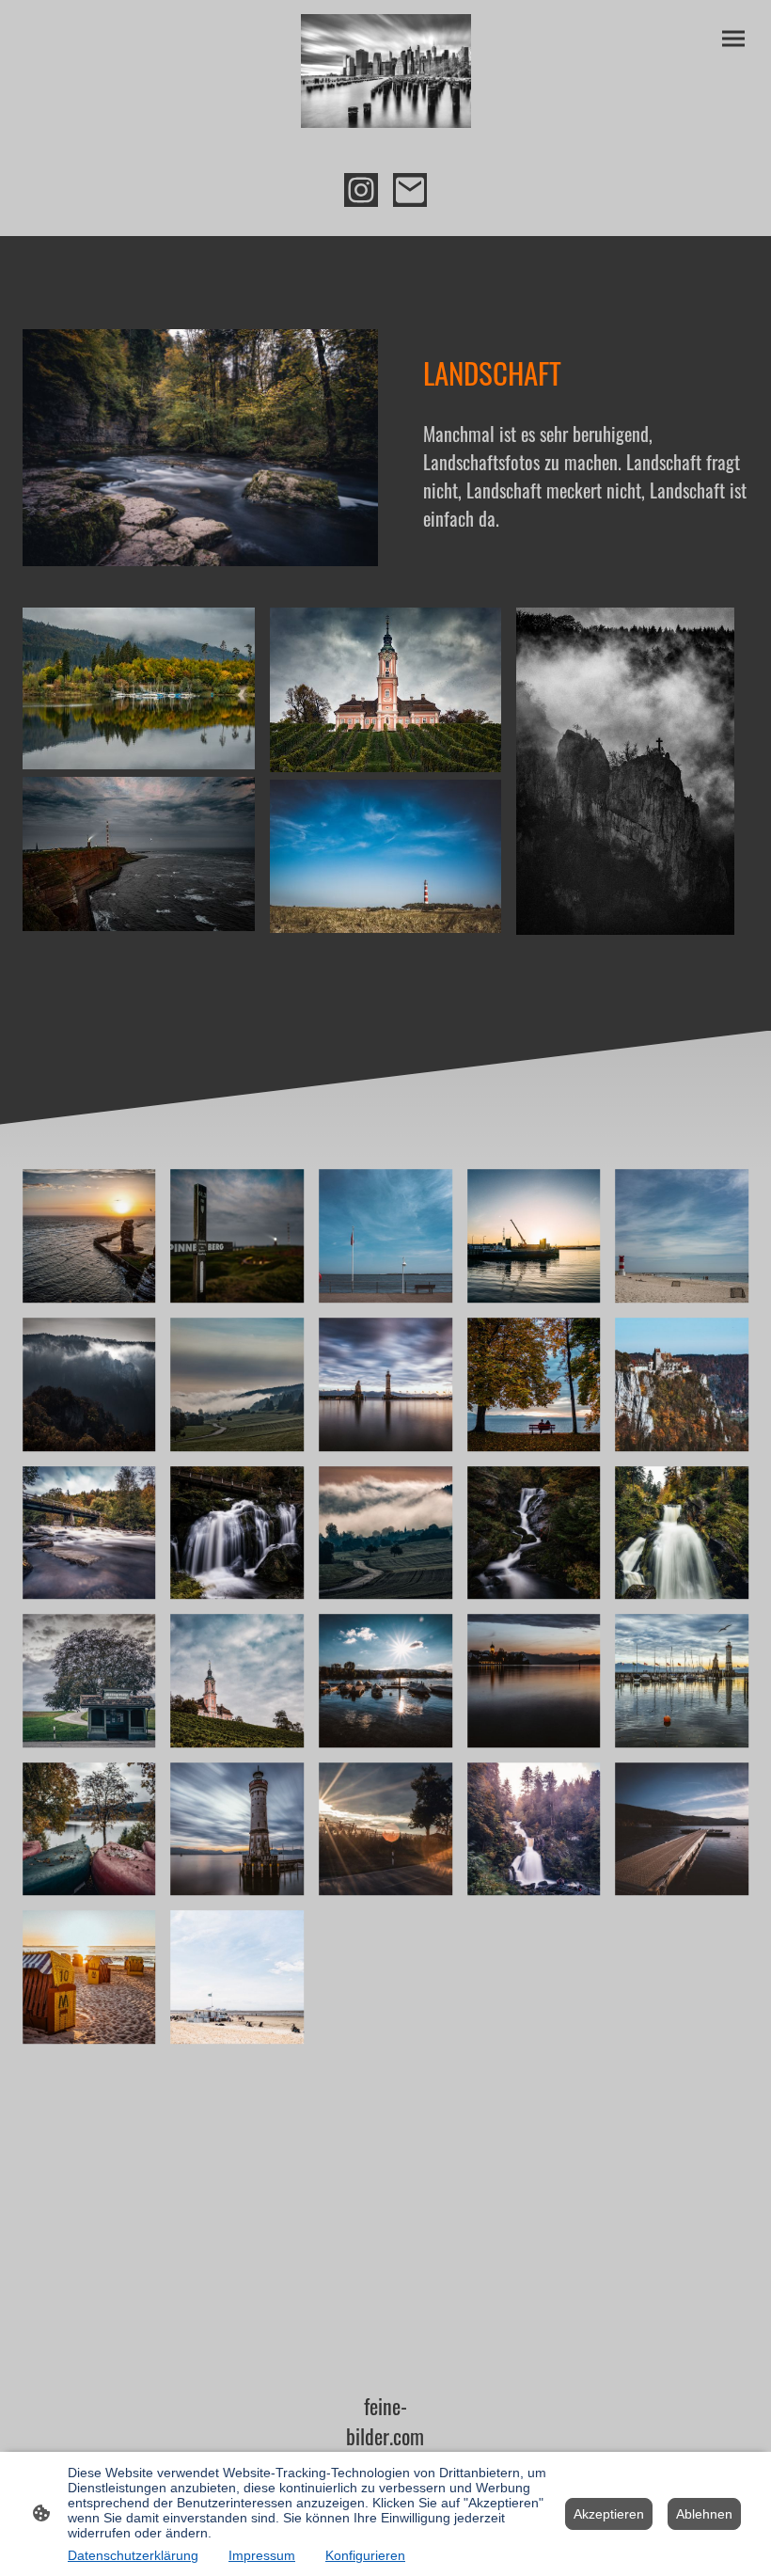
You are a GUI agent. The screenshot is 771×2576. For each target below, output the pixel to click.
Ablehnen (704, 2514)
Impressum (262, 2555)
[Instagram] (361, 190)
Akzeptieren (609, 2514)
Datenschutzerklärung (133, 2555)
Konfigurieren (365, 2555)
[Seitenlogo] (386, 71)
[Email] (410, 190)
